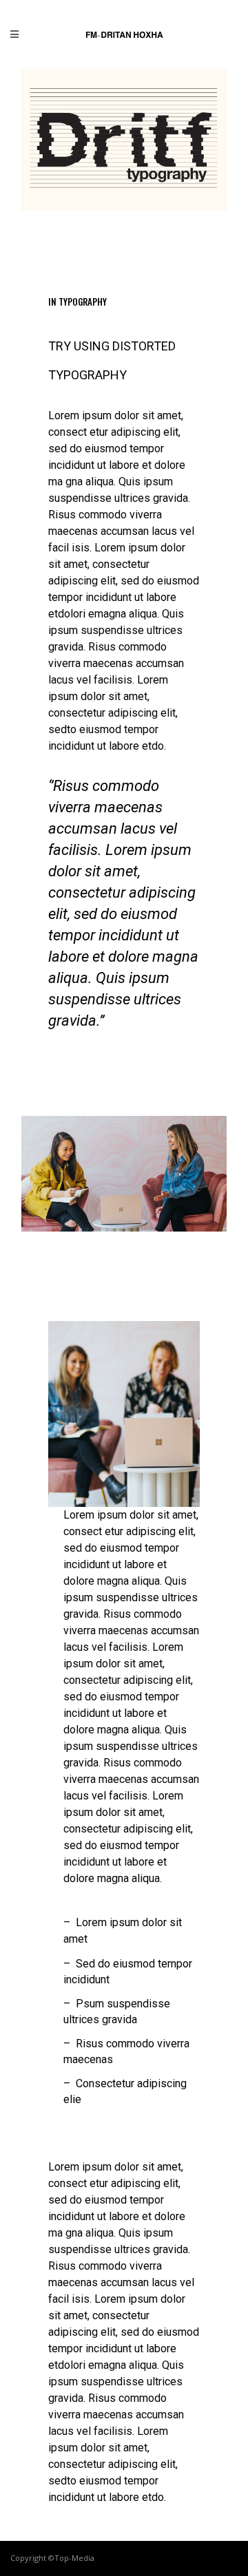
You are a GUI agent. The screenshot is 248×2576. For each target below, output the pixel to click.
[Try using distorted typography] (124, 140)
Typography (83, 302)
